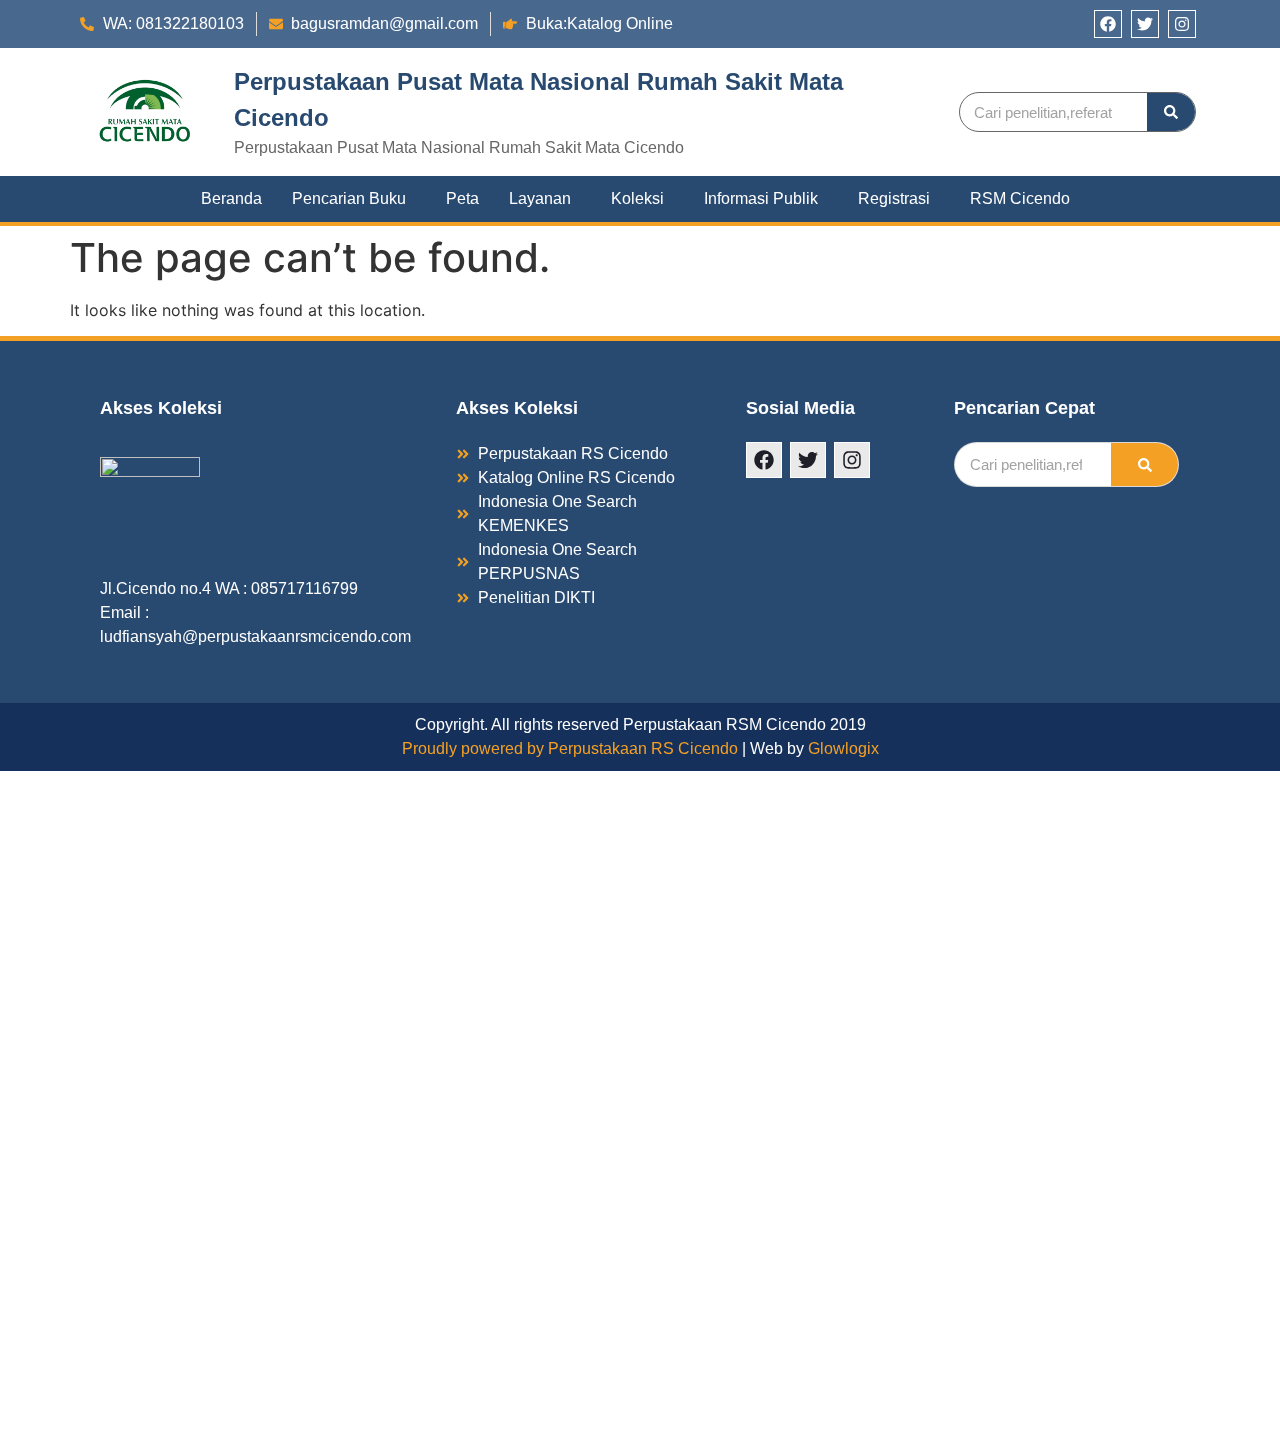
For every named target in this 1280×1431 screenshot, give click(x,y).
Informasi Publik (761, 198)
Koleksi (637, 198)
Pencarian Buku (349, 198)
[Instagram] (1182, 24)
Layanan (540, 198)
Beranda (231, 198)
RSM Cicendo (1020, 198)
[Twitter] (1145, 24)
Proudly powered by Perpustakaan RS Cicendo (570, 748)
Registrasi (894, 198)
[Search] (1171, 112)
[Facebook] (1108, 24)
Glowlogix (843, 748)
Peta (462, 198)
